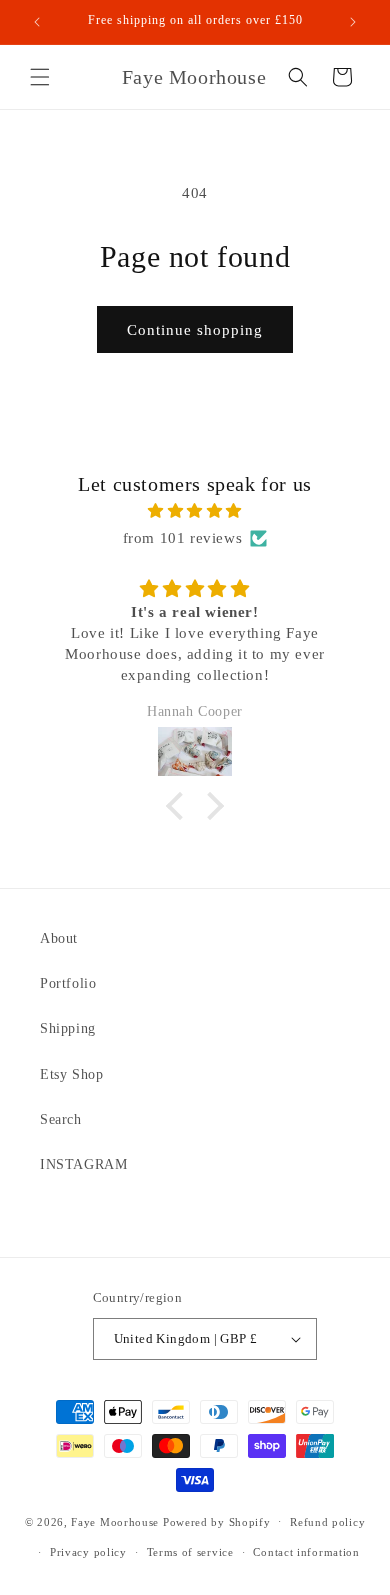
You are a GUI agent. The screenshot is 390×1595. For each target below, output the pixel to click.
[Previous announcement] (37, 22)
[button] (40, 77)
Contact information (306, 1552)
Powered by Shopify (217, 1521)
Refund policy (327, 1522)
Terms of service (190, 1552)
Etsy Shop (71, 1074)
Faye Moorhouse (115, 1521)
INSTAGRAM (83, 1164)
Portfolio (68, 983)
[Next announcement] (353, 22)
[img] (195, 511)
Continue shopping (195, 330)
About (59, 938)
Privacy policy (88, 1552)
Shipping (68, 1028)
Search (61, 1119)
